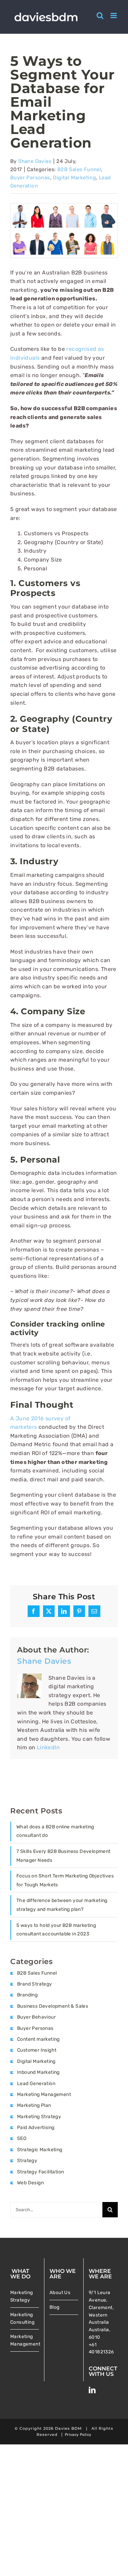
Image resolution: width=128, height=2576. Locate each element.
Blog (55, 2307)
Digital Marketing (74, 178)
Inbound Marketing (38, 2072)
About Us (60, 2292)
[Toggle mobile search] (100, 16)
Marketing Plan (34, 2105)
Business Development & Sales (53, 2006)
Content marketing (38, 2039)
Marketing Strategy (39, 2117)
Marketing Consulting (22, 2318)
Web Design (30, 2183)
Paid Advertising (36, 2128)
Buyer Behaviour (36, 2017)
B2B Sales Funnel (79, 169)
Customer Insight (37, 2050)
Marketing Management (44, 2094)
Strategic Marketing (40, 2150)
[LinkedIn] (92, 2390)
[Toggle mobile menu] (114, 16)
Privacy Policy (78, 2435)
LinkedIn (48, 1747)
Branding (27, 1995)
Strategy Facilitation (40, 2172)
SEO (22, 2138)
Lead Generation (36, 2084)
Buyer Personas (30, 178)
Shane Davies (35, 161)
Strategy (27, 2161)
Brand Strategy (35, 1984)
